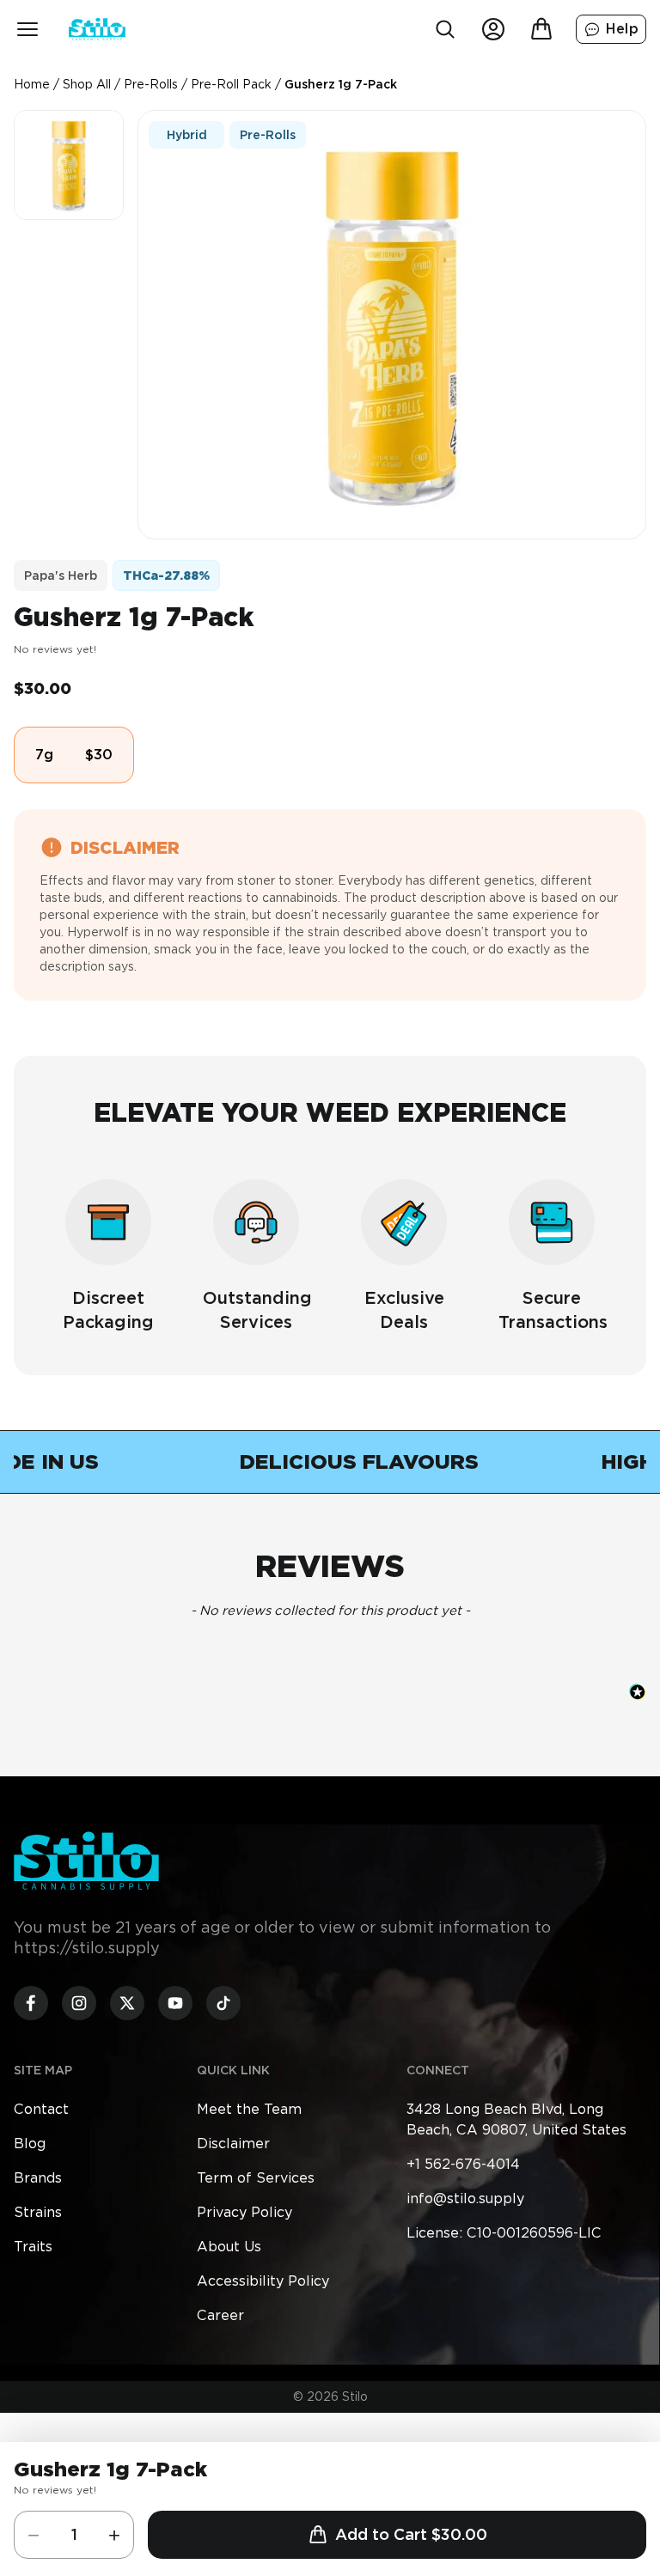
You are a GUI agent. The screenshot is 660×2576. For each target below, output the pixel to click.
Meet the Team (249, 2109)
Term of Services (256, 2178)
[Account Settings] (493, 29)
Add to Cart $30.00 (411, 2534)
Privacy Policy (244, 2212)
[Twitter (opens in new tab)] (127, 2003)
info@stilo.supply (465, 2198)
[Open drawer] (27, 29)
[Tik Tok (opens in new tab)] (223, 2003)
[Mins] (34, 2535)
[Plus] (114, 2535)
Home (32, 84)
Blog (30, 2144)
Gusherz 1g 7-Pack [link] (341, 84)
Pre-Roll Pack (231, 84)
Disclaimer (233, 2144)
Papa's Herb (61, 575)
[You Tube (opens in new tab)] (175, 2003)
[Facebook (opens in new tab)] (31, 2003)
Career (220, 2315)
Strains (38, 2212)
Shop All (87, 84)
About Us (229, 2247)
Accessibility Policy (263, 2281)
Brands (38, 2178)
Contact (41, 2109)
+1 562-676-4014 (463, 2164)
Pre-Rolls (151, 84)
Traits (33, 2247)
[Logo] (97, 29)
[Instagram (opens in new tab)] (79, 2003)
